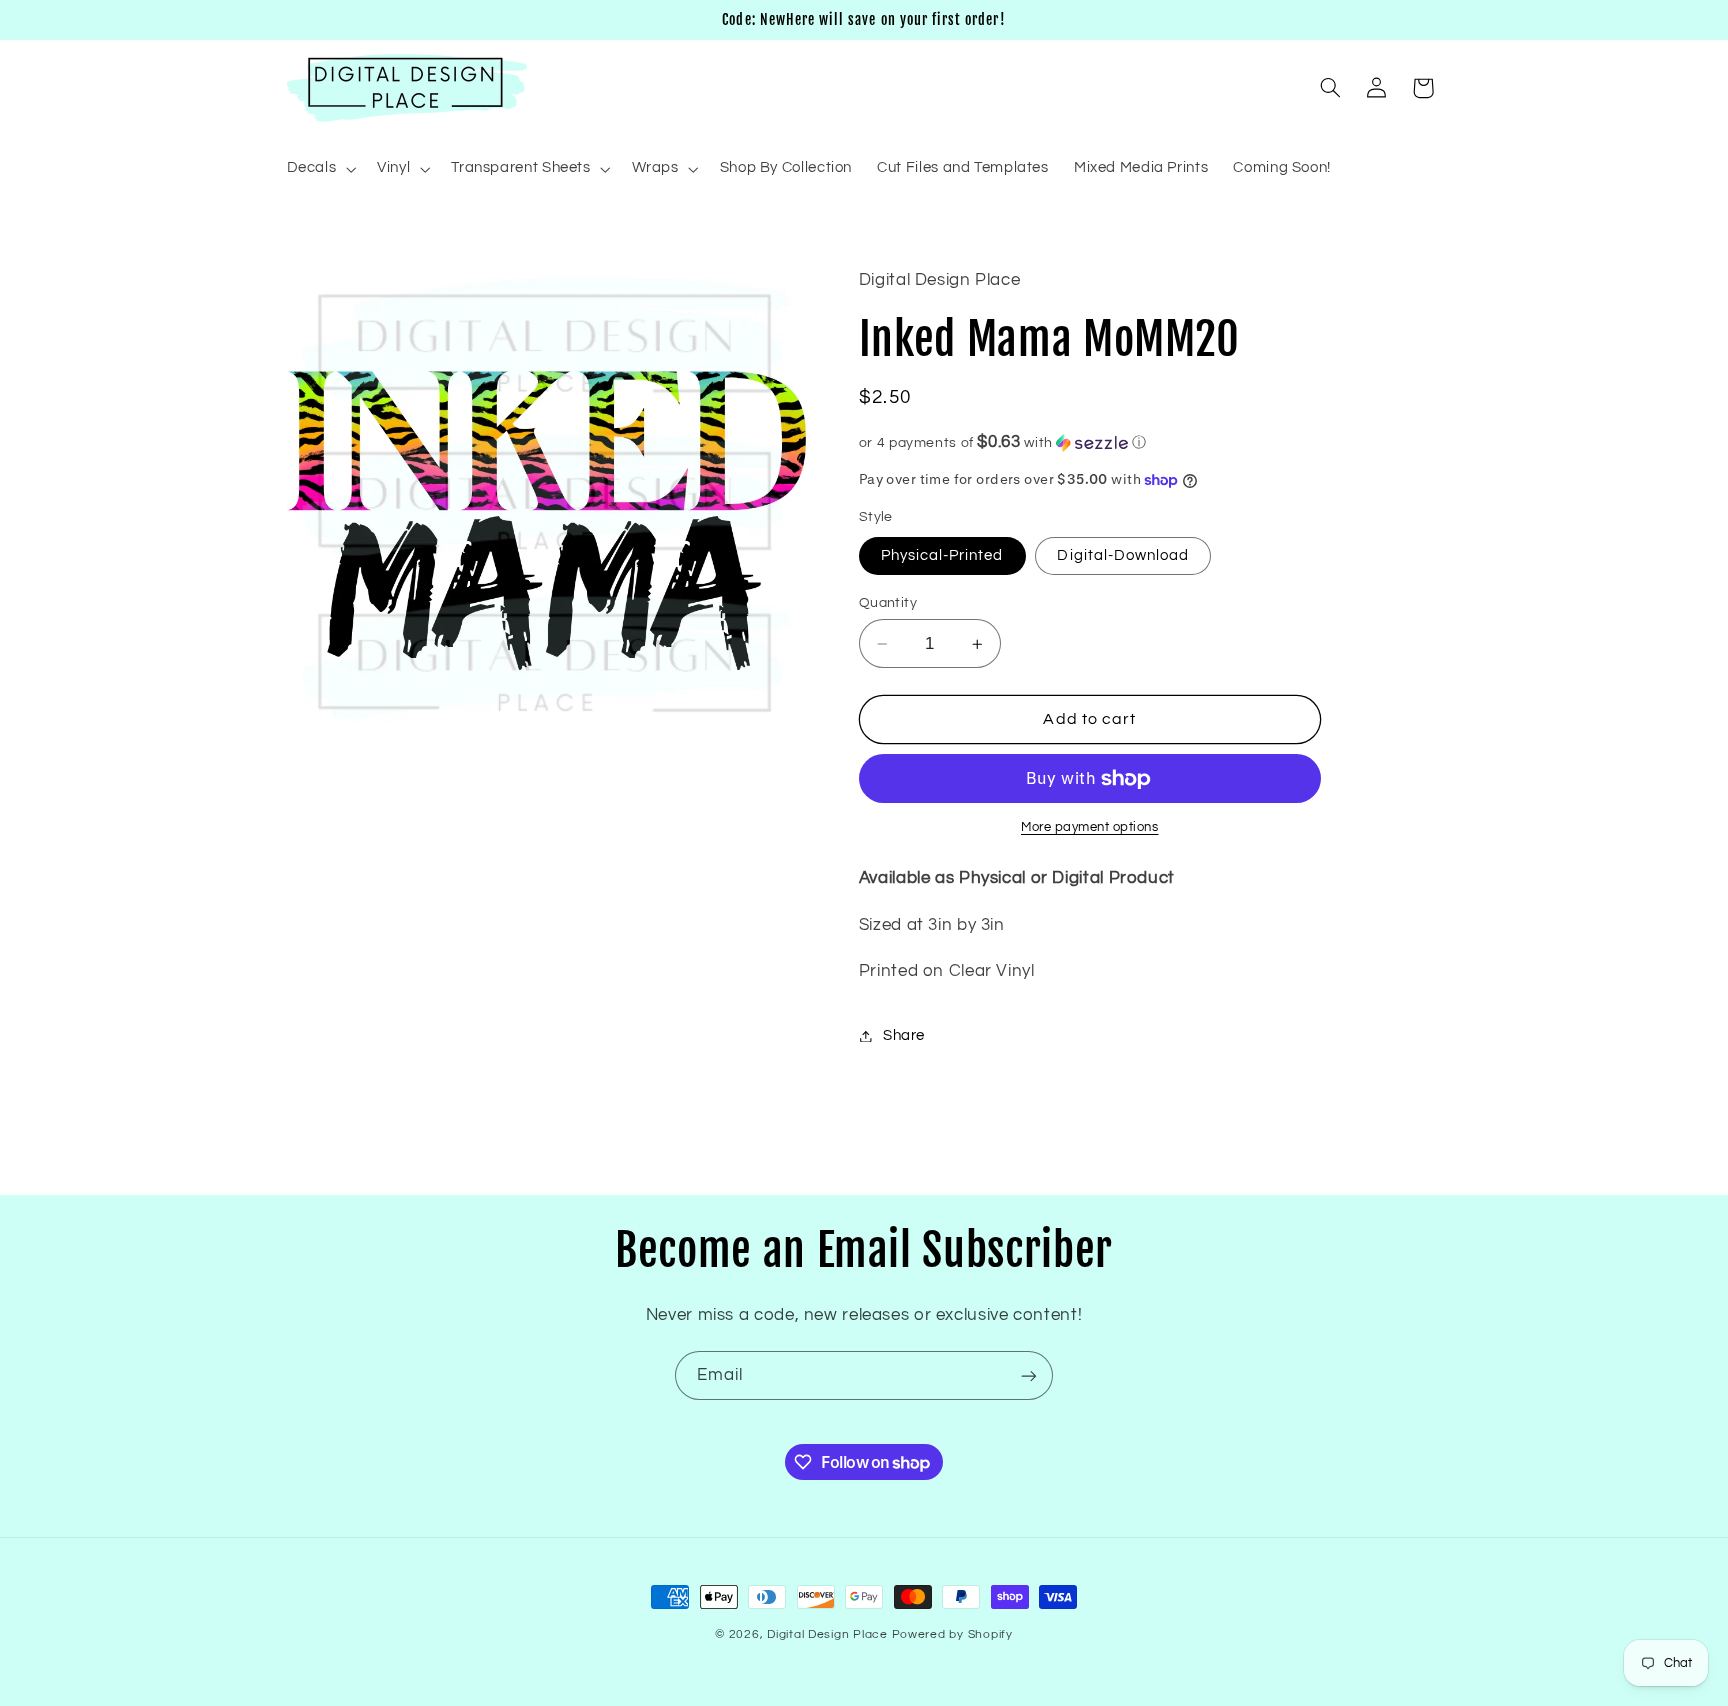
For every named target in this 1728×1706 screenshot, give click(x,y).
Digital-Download (1123, 555)
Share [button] (904, 1035)
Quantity (888, 603)
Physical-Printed (942, 555)
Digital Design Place (827, 1634)
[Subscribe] (1029, 1375)
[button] (319, 169)
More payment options (1090, 828)
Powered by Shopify (952, 1634)
